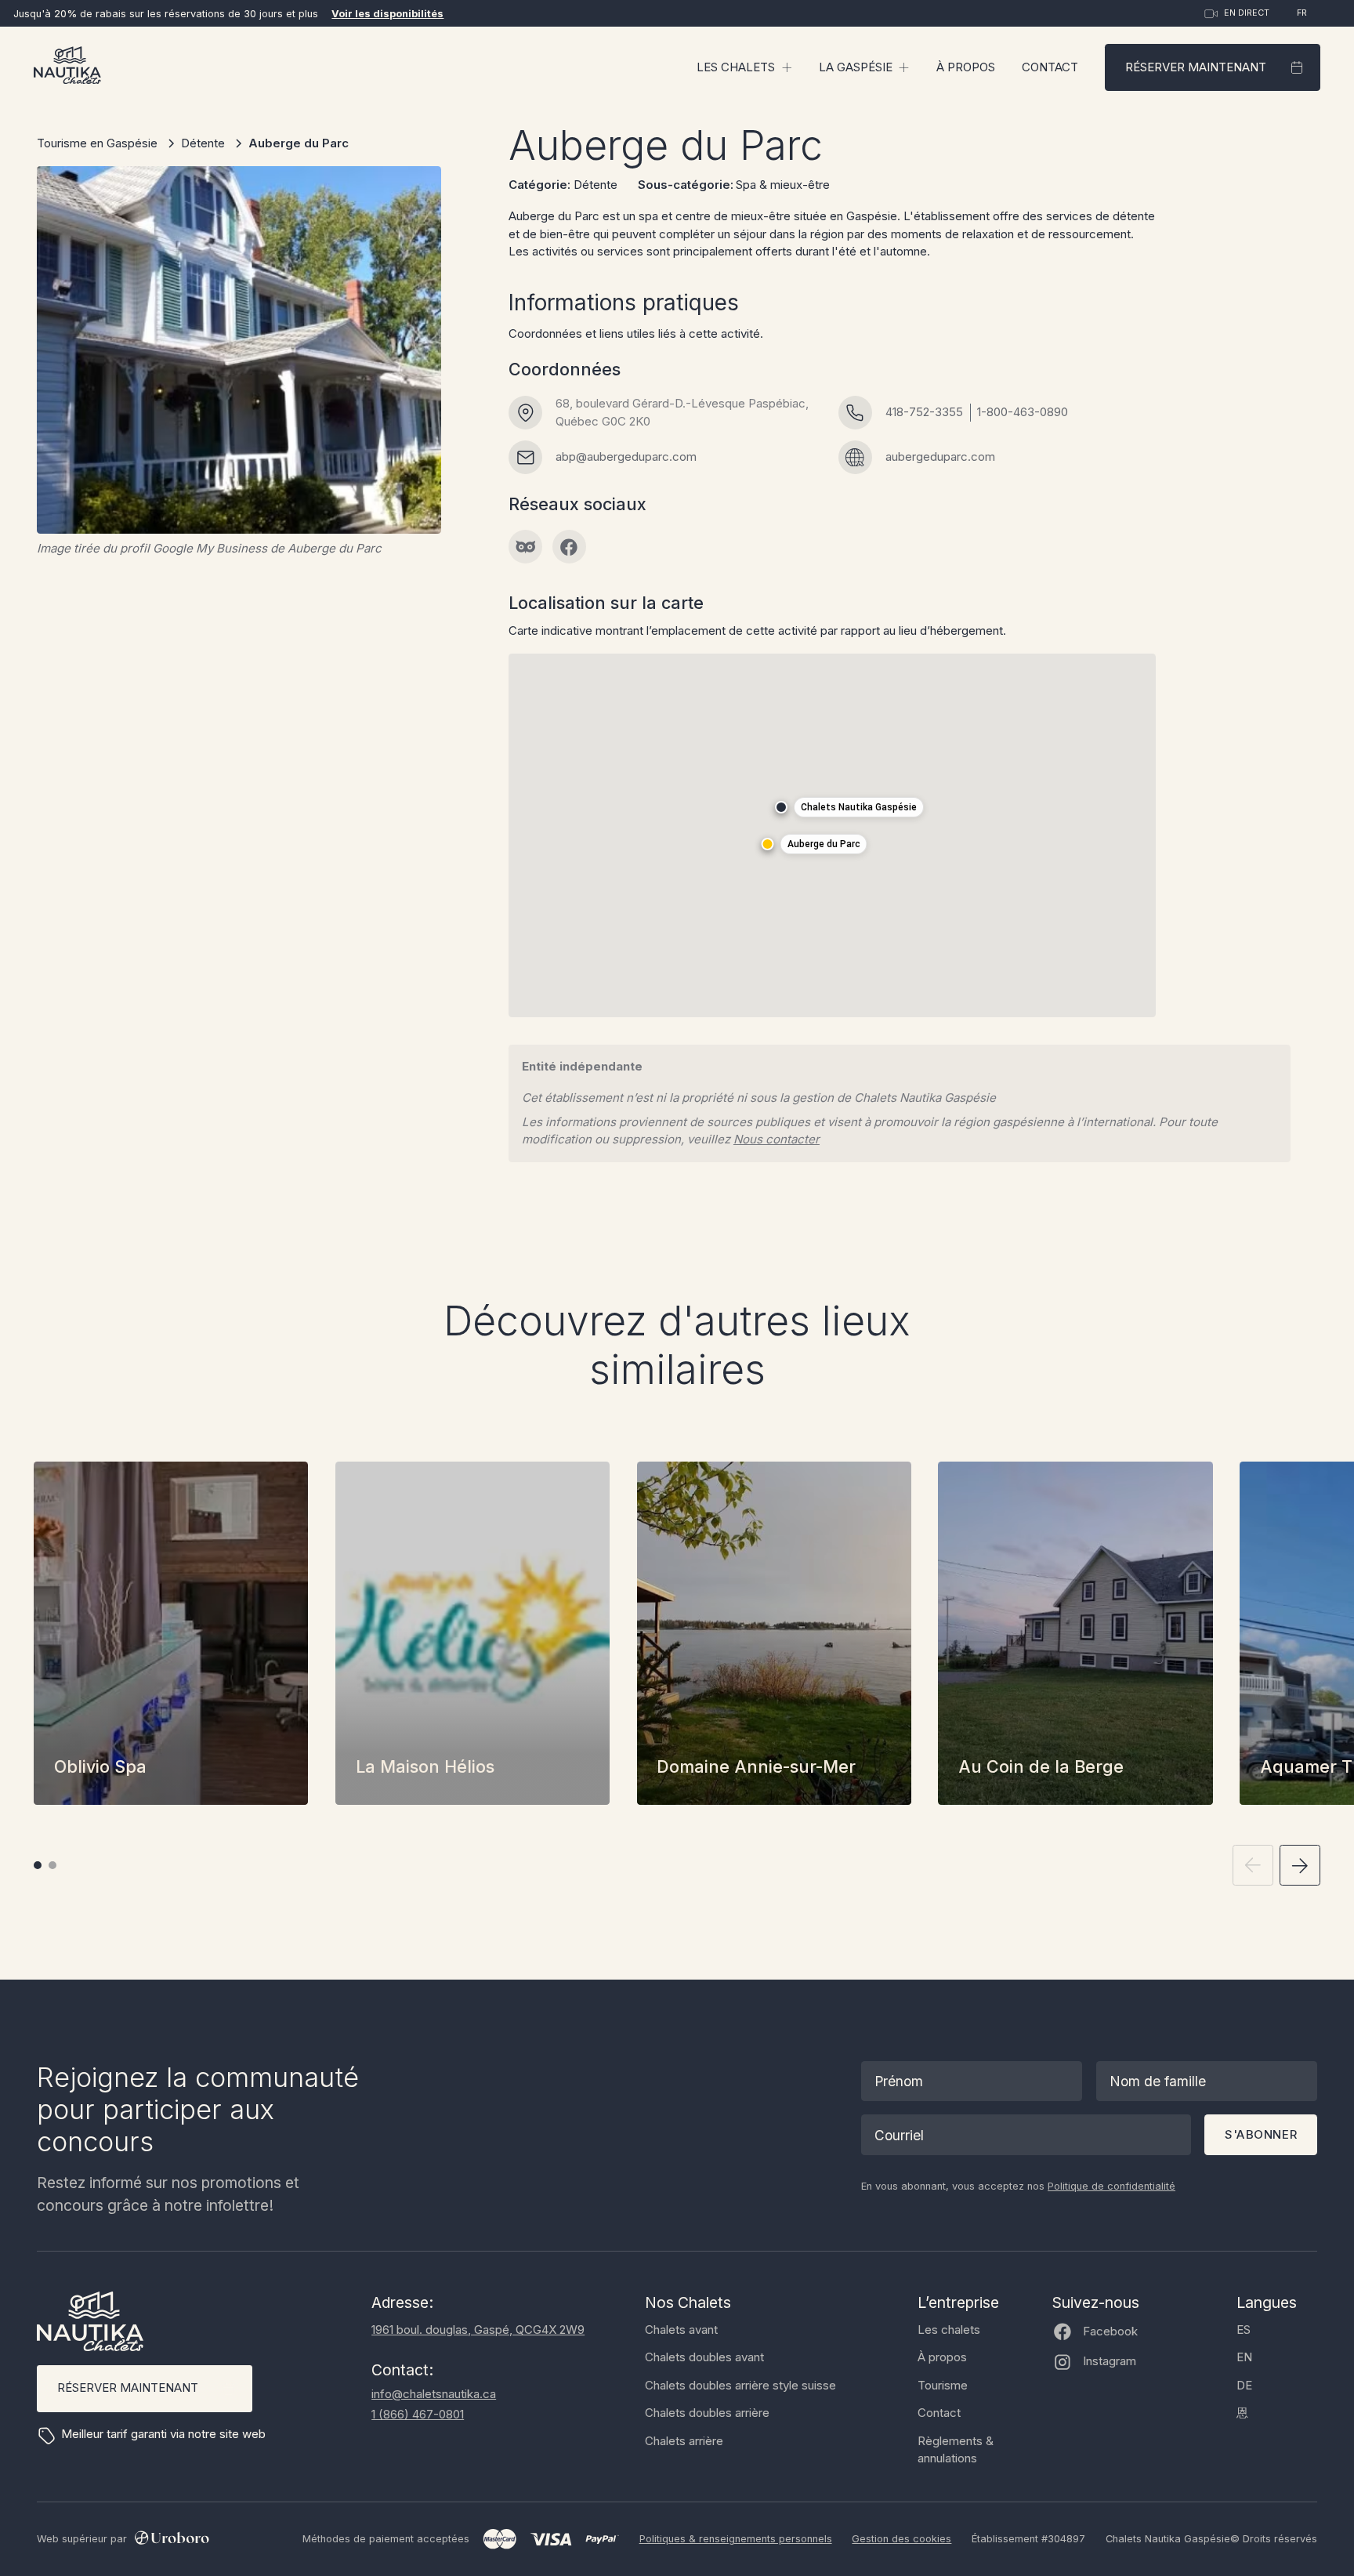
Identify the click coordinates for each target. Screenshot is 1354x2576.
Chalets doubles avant (704, 2357)
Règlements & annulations (956, 2450)
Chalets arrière (684, 2441)
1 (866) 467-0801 (418, 2414)
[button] (744, 67)
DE (1244, 2385)
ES (1244, 2330)
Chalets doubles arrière (707, 2413)
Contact (1050, 67)
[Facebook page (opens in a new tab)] (569, 547)
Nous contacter (777, 1139)
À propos (966, 67)
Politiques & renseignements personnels (736, 2539)
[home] (67, 68)
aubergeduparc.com (940, 457)
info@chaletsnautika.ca (434, 2394)
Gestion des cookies (901, 2539)
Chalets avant (681, 2330)
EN (1244, 2357)
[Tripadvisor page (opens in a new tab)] (525, 547)
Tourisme (943, 2385)
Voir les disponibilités (387, 14)
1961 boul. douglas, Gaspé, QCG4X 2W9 (478, 2330)
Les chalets (949, 2330)
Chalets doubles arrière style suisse (740, 2385)
